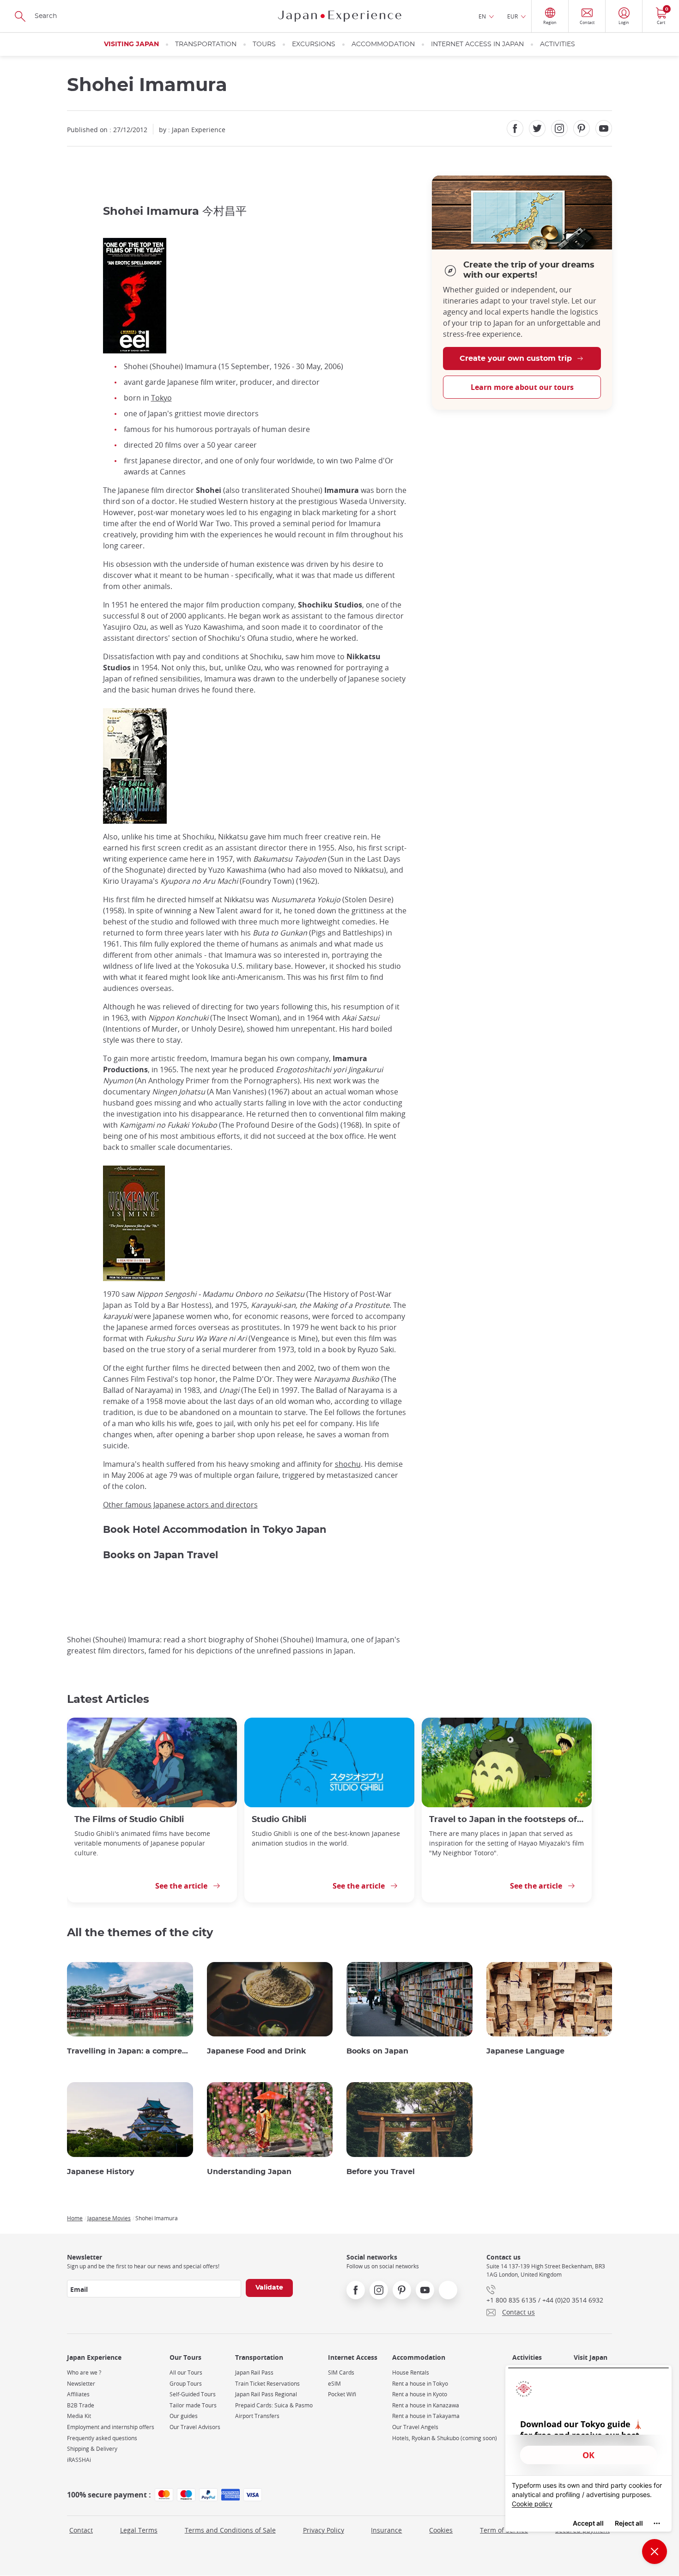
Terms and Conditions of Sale (230, 2530)
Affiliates (78, 2394)
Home (75, 2218)
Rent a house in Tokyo (420, 2384)
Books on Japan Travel (161, 1555)
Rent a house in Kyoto (420, 2394)
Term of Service (504, 2530)
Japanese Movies (109, 2218)
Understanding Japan (249, 2172)
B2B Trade (81, 2405)
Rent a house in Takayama (426, 2416)
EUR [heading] (512, 16)
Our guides (184, 2416)
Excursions (314, 44)
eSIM (334, 2384)
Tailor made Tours (193, 2405)
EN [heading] (482, 16)
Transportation (206, 44)
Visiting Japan (131, 44)
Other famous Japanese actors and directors (180, 1505)
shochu (348, 1464)
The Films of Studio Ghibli (129, 1820)
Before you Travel (381, 2172)
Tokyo (161, 398)
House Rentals (411, 2372)
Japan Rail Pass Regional (266, 2394)
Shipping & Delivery (92, 2449)
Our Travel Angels (415, 2427)
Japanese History (101, 2172)
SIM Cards (341, 2372)
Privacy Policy (324, 2530)
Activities (558, 44)
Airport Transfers (257, 2416)
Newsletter (81, 2384)
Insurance (386, 2530)
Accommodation (383, 44)
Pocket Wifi (342, 2394)
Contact (81, 2530)
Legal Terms (139, 2530)
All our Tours (186, 2372)
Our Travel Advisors (195, 2427)
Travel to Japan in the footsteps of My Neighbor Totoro (507, 1820)
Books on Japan (377, 2051)
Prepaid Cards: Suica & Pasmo (274, 2405)
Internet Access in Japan (477, 44)
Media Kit (79, 2416)
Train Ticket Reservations (267, 2384)
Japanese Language (525, 2051)
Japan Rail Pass (254, 2372)
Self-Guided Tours (193, 2394)
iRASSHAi (79, 2460)
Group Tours (186, 2384)
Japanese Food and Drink (257, 2051)
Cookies (441, 2530)
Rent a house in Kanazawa (426, 2405)
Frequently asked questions (102, 2438)
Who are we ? (84, 2372)
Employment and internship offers (111, 2427)
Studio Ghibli (279, 1820)
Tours (264, 44)
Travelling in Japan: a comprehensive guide (130, 2051)
